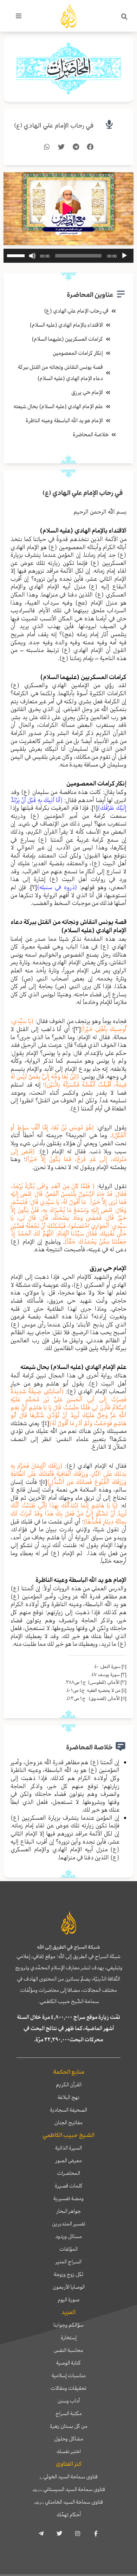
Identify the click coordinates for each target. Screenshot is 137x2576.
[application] (68, 256)
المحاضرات (68, 2173)
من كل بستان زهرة (69, 2426)
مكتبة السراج (69, 2413)
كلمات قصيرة (69, 2186)
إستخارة (69, 2337)
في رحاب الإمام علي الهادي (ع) (54, 126)
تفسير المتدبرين (69, 2224)
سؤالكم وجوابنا (68, 2325)
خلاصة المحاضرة (91, 435)
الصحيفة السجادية (68, 2110)
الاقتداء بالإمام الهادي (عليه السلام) (66, 325)
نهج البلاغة (68, 2097)
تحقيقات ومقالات (68, 2388)
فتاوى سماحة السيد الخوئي (69, 2477)
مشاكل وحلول (69, 2439)
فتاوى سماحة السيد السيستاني (69, 2489)
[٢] (34, 887)
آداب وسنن (69, 2401)
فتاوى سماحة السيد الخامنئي (68, 2502)
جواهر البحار (69, 2211)
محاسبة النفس (68, 2350)
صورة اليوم (68, 2300)
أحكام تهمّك (69, 2515)
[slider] (17, 255)
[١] (95, 808)
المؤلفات (68, 2249)
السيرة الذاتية (68, 2148)
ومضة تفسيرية (68, 2198)
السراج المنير (68, 2262)
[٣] (77, 1029)
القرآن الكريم (69, 2085)
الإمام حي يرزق (87, 392)
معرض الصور (69, 2160)
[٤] (46, 1423)
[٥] (44, 1482)
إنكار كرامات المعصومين (78, 353)
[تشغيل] (124, 256)
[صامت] (32, 256)
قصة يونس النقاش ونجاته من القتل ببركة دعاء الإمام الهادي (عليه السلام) (60, 373)
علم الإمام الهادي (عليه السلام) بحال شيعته (58, 406)
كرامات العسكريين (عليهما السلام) (67, 339)
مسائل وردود (68, 2236)
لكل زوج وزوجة (68, 2274)
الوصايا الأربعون (69, 2287)
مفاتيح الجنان (68, 2122)
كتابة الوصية (68, 2363)
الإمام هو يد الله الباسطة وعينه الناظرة (64, 420)
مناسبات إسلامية (69, 2375)
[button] (124, 17)
